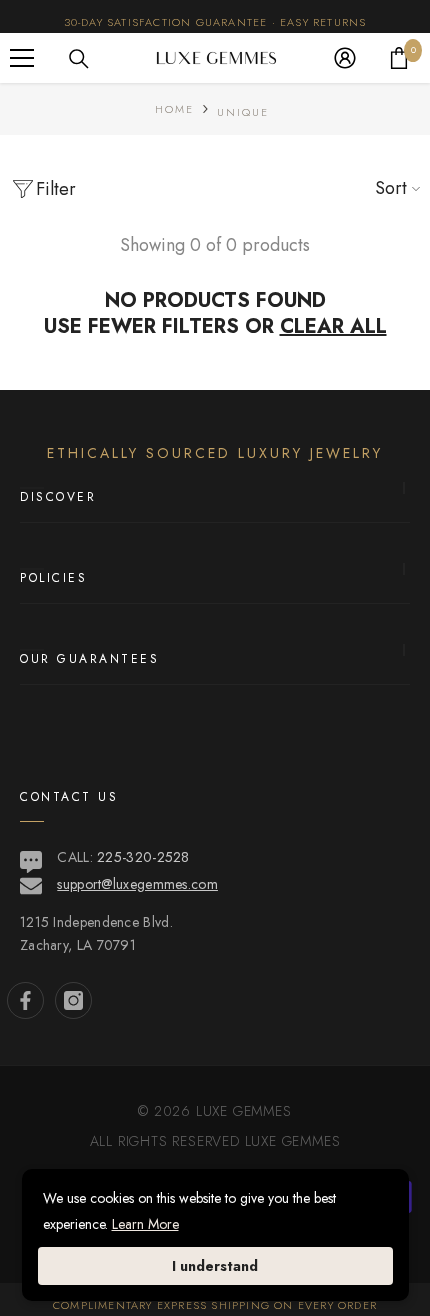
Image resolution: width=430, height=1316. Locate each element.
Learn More (145, 1224)
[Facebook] (25, 1000)
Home (174, 109)
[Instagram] (73, 1000)
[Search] (79, 59)
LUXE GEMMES (290, 1141)
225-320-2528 (143, 857)
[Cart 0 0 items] (399, 58)
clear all (333, 327)
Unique (243, 112)
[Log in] (345, 58)
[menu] (22, 58)
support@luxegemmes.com (137, 884)
